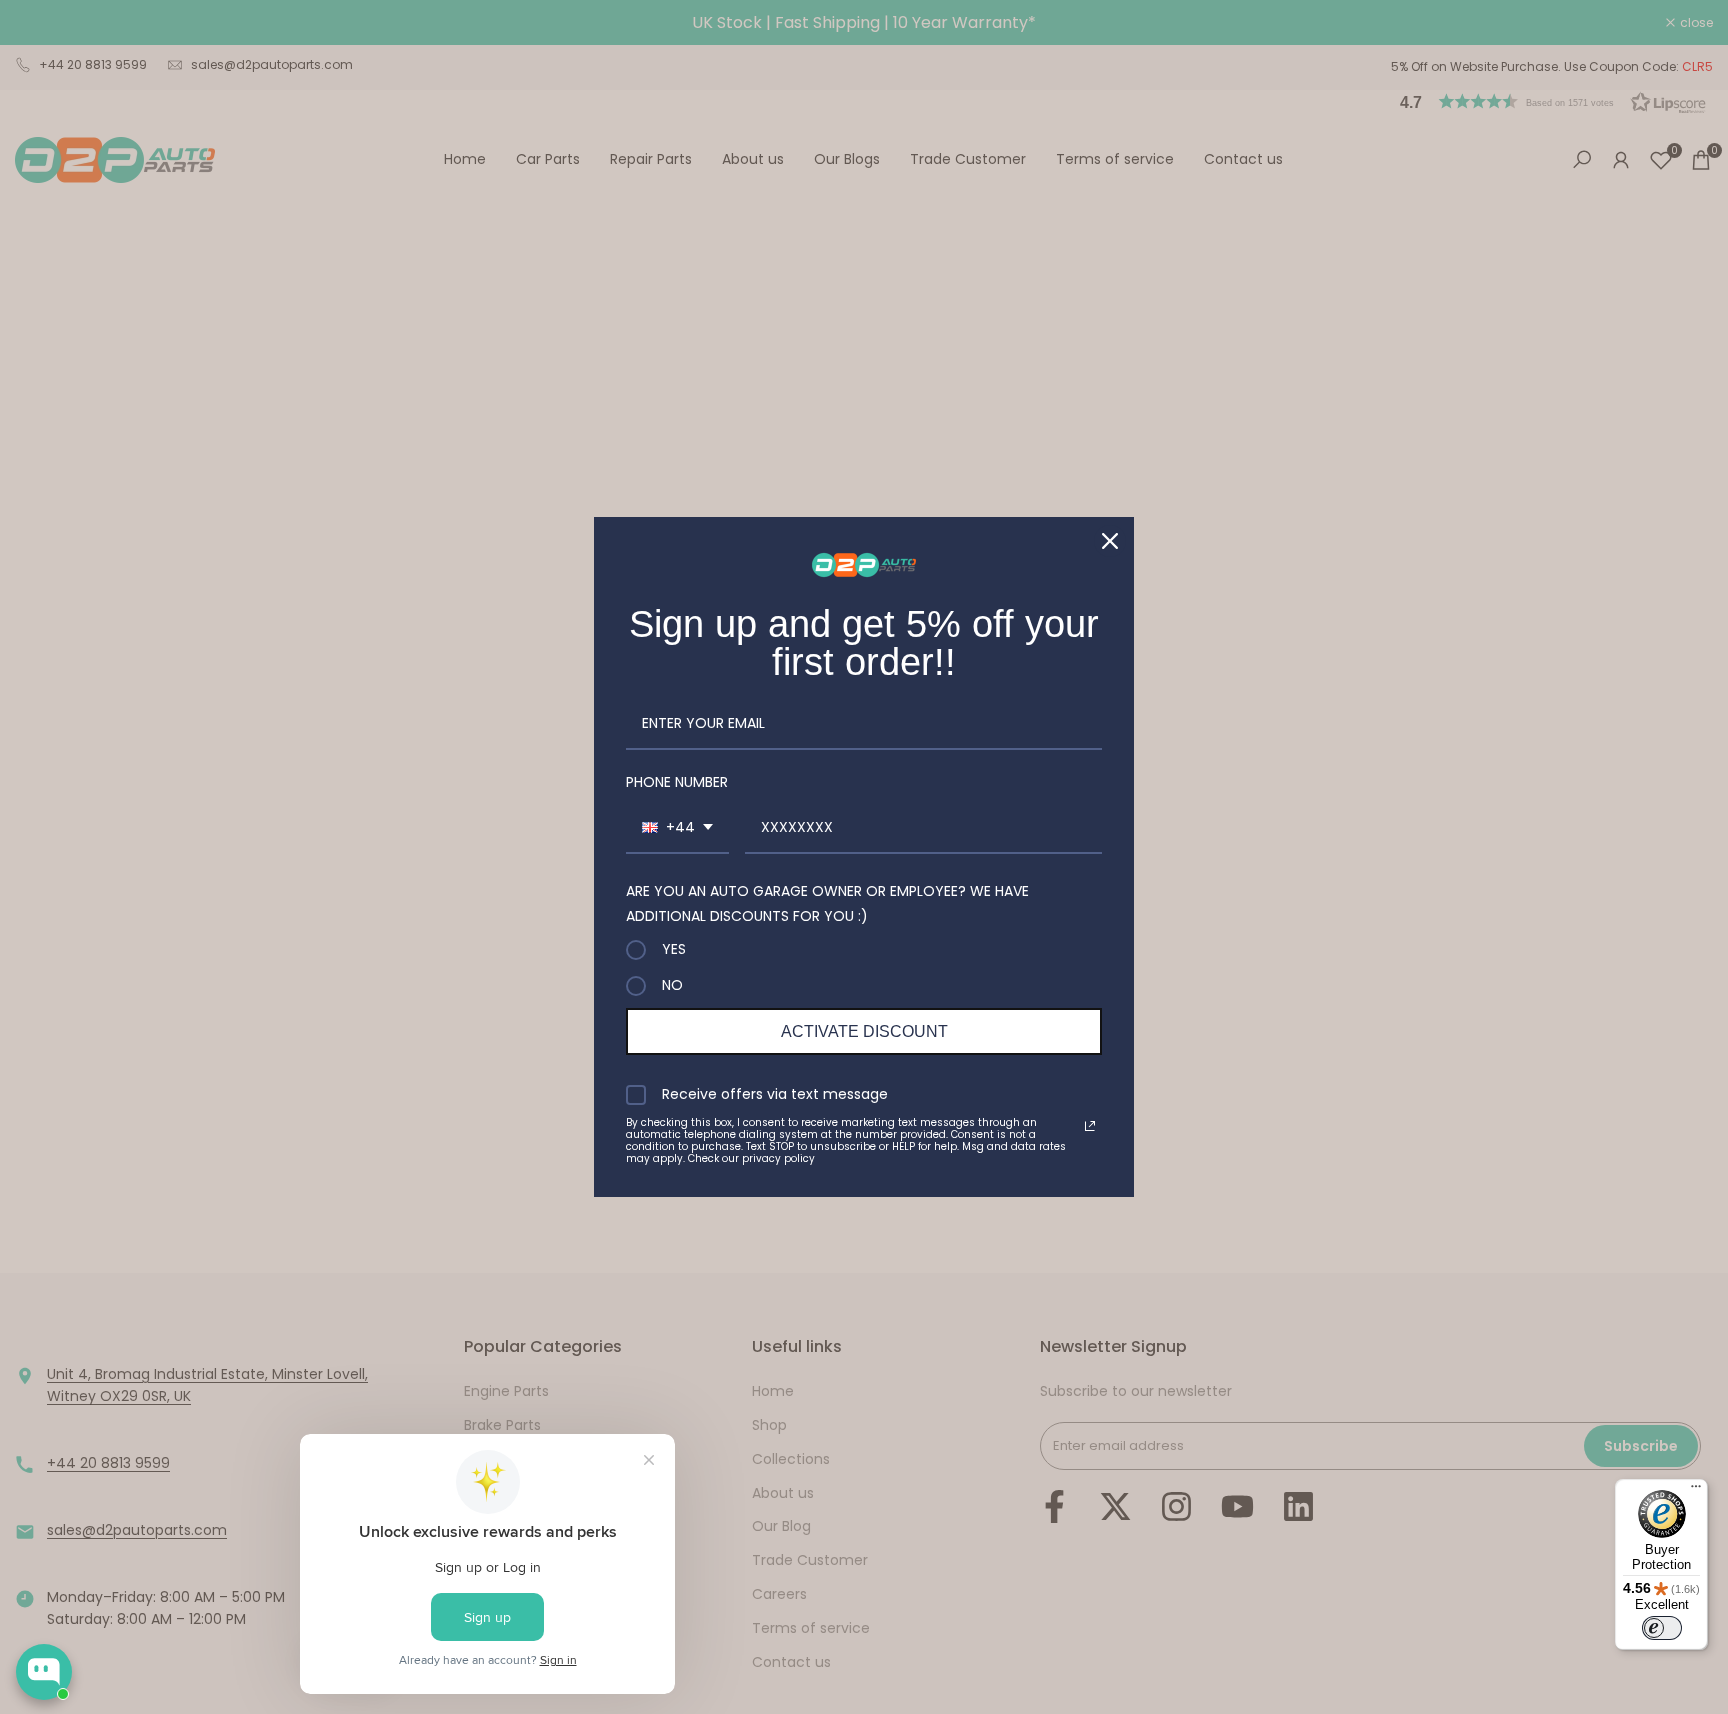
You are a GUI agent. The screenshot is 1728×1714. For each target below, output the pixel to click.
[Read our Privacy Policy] (1090, 1126)
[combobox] (677, 828)
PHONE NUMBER (677, 782)
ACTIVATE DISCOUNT (864, 1031)
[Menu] (1696, 1491)
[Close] (1110, 541)
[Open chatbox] (44, 1672)
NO (672, 986)
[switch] (1662, 1628)
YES (674, 950)
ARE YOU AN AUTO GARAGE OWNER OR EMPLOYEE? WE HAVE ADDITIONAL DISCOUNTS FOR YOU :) (827, 903)
